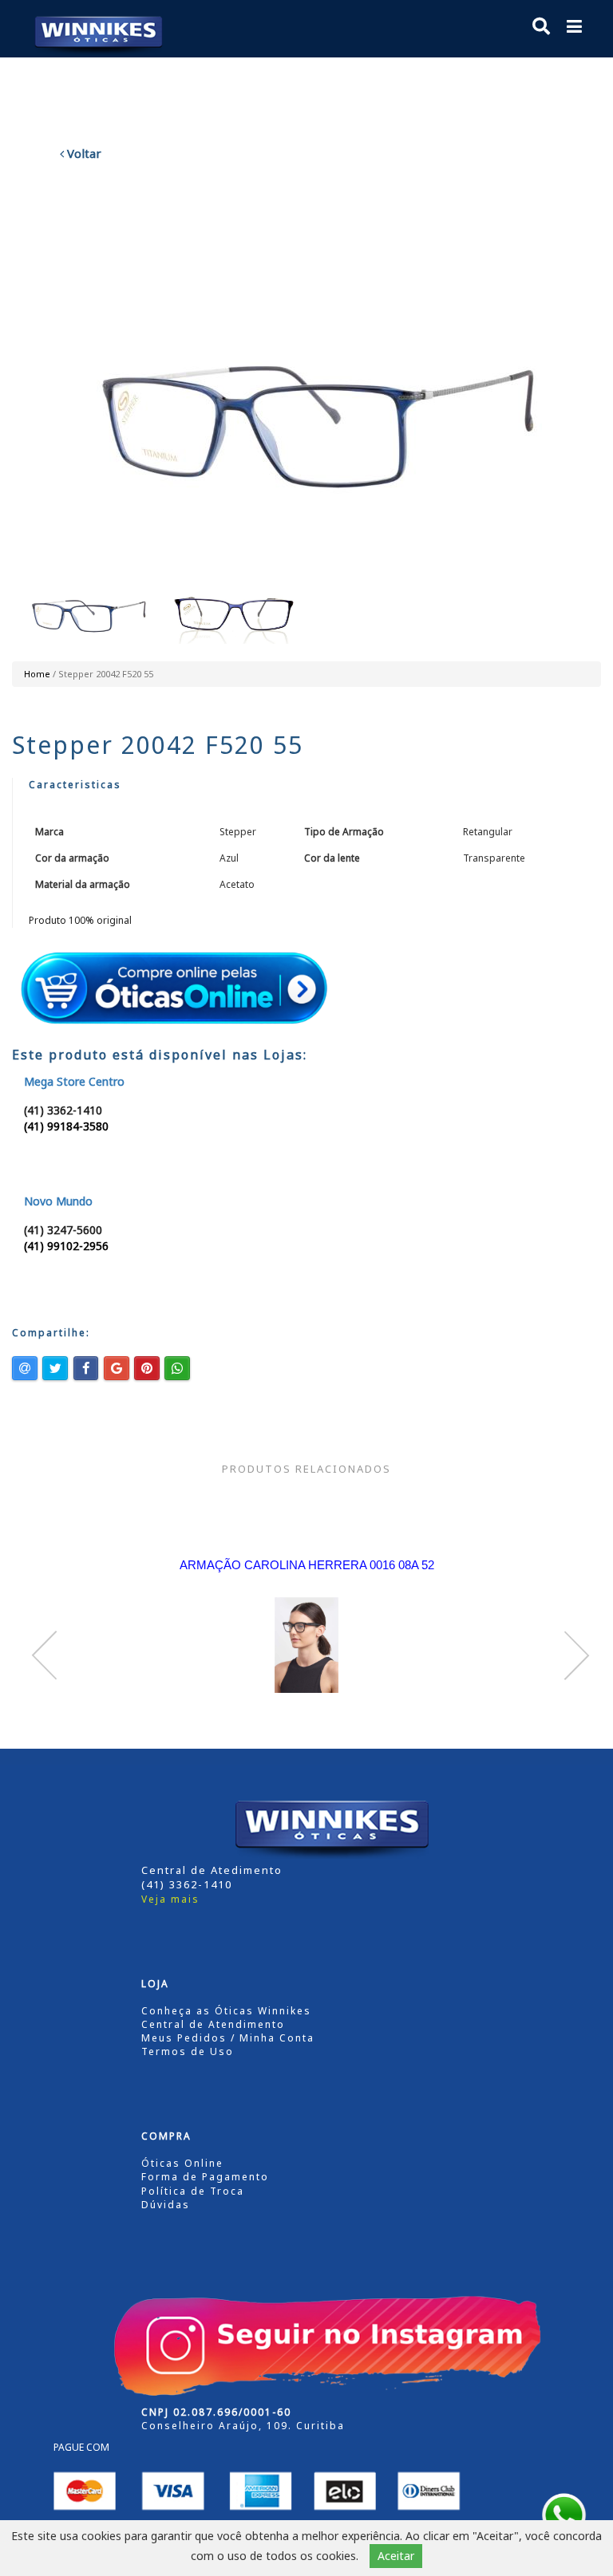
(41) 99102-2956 (66, 1246)
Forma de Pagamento (205, 2177)
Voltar (83, 153)
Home (37, 674)
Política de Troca (193, 2191)
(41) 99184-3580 (66, 1126)
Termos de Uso (188, 2051)
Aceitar (396, 2556)
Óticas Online (182, 2163)
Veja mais (170, 1899)
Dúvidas (166, 2205)
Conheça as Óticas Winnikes (226, 2011)
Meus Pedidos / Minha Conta (228, 2038)
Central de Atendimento (213, 2024)
